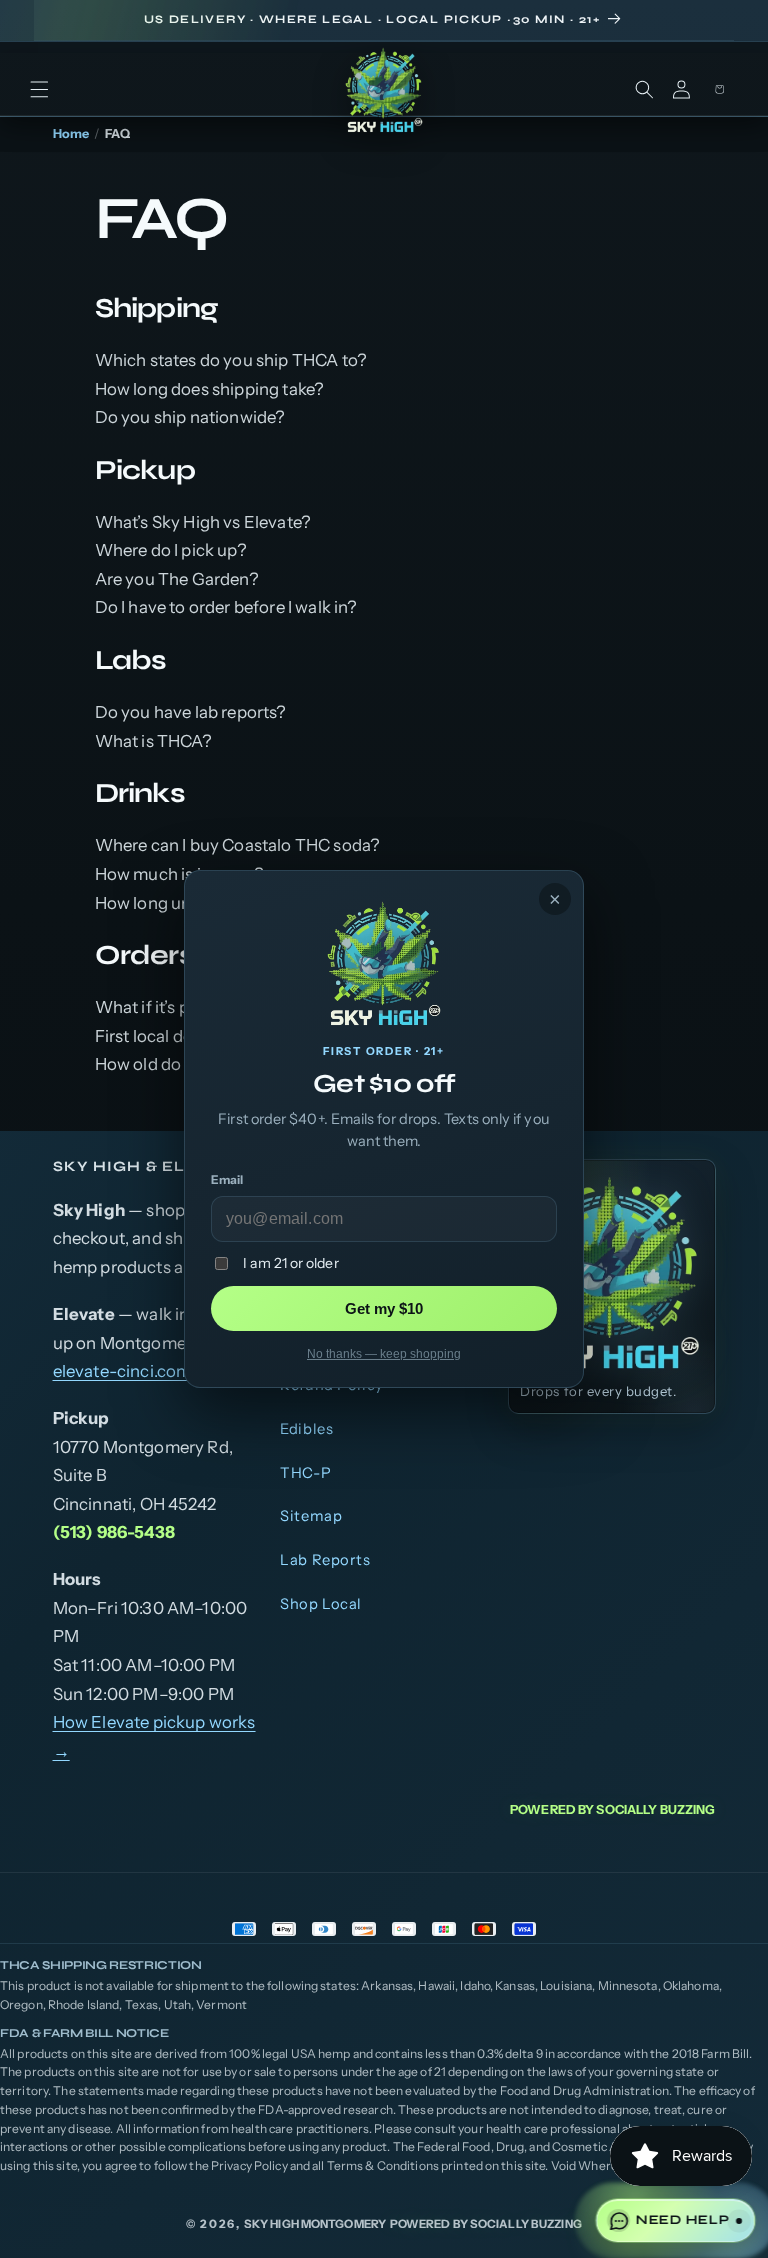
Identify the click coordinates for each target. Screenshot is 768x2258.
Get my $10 (384, 1308)
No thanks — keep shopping (384, 1354)
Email (227, 1179)
